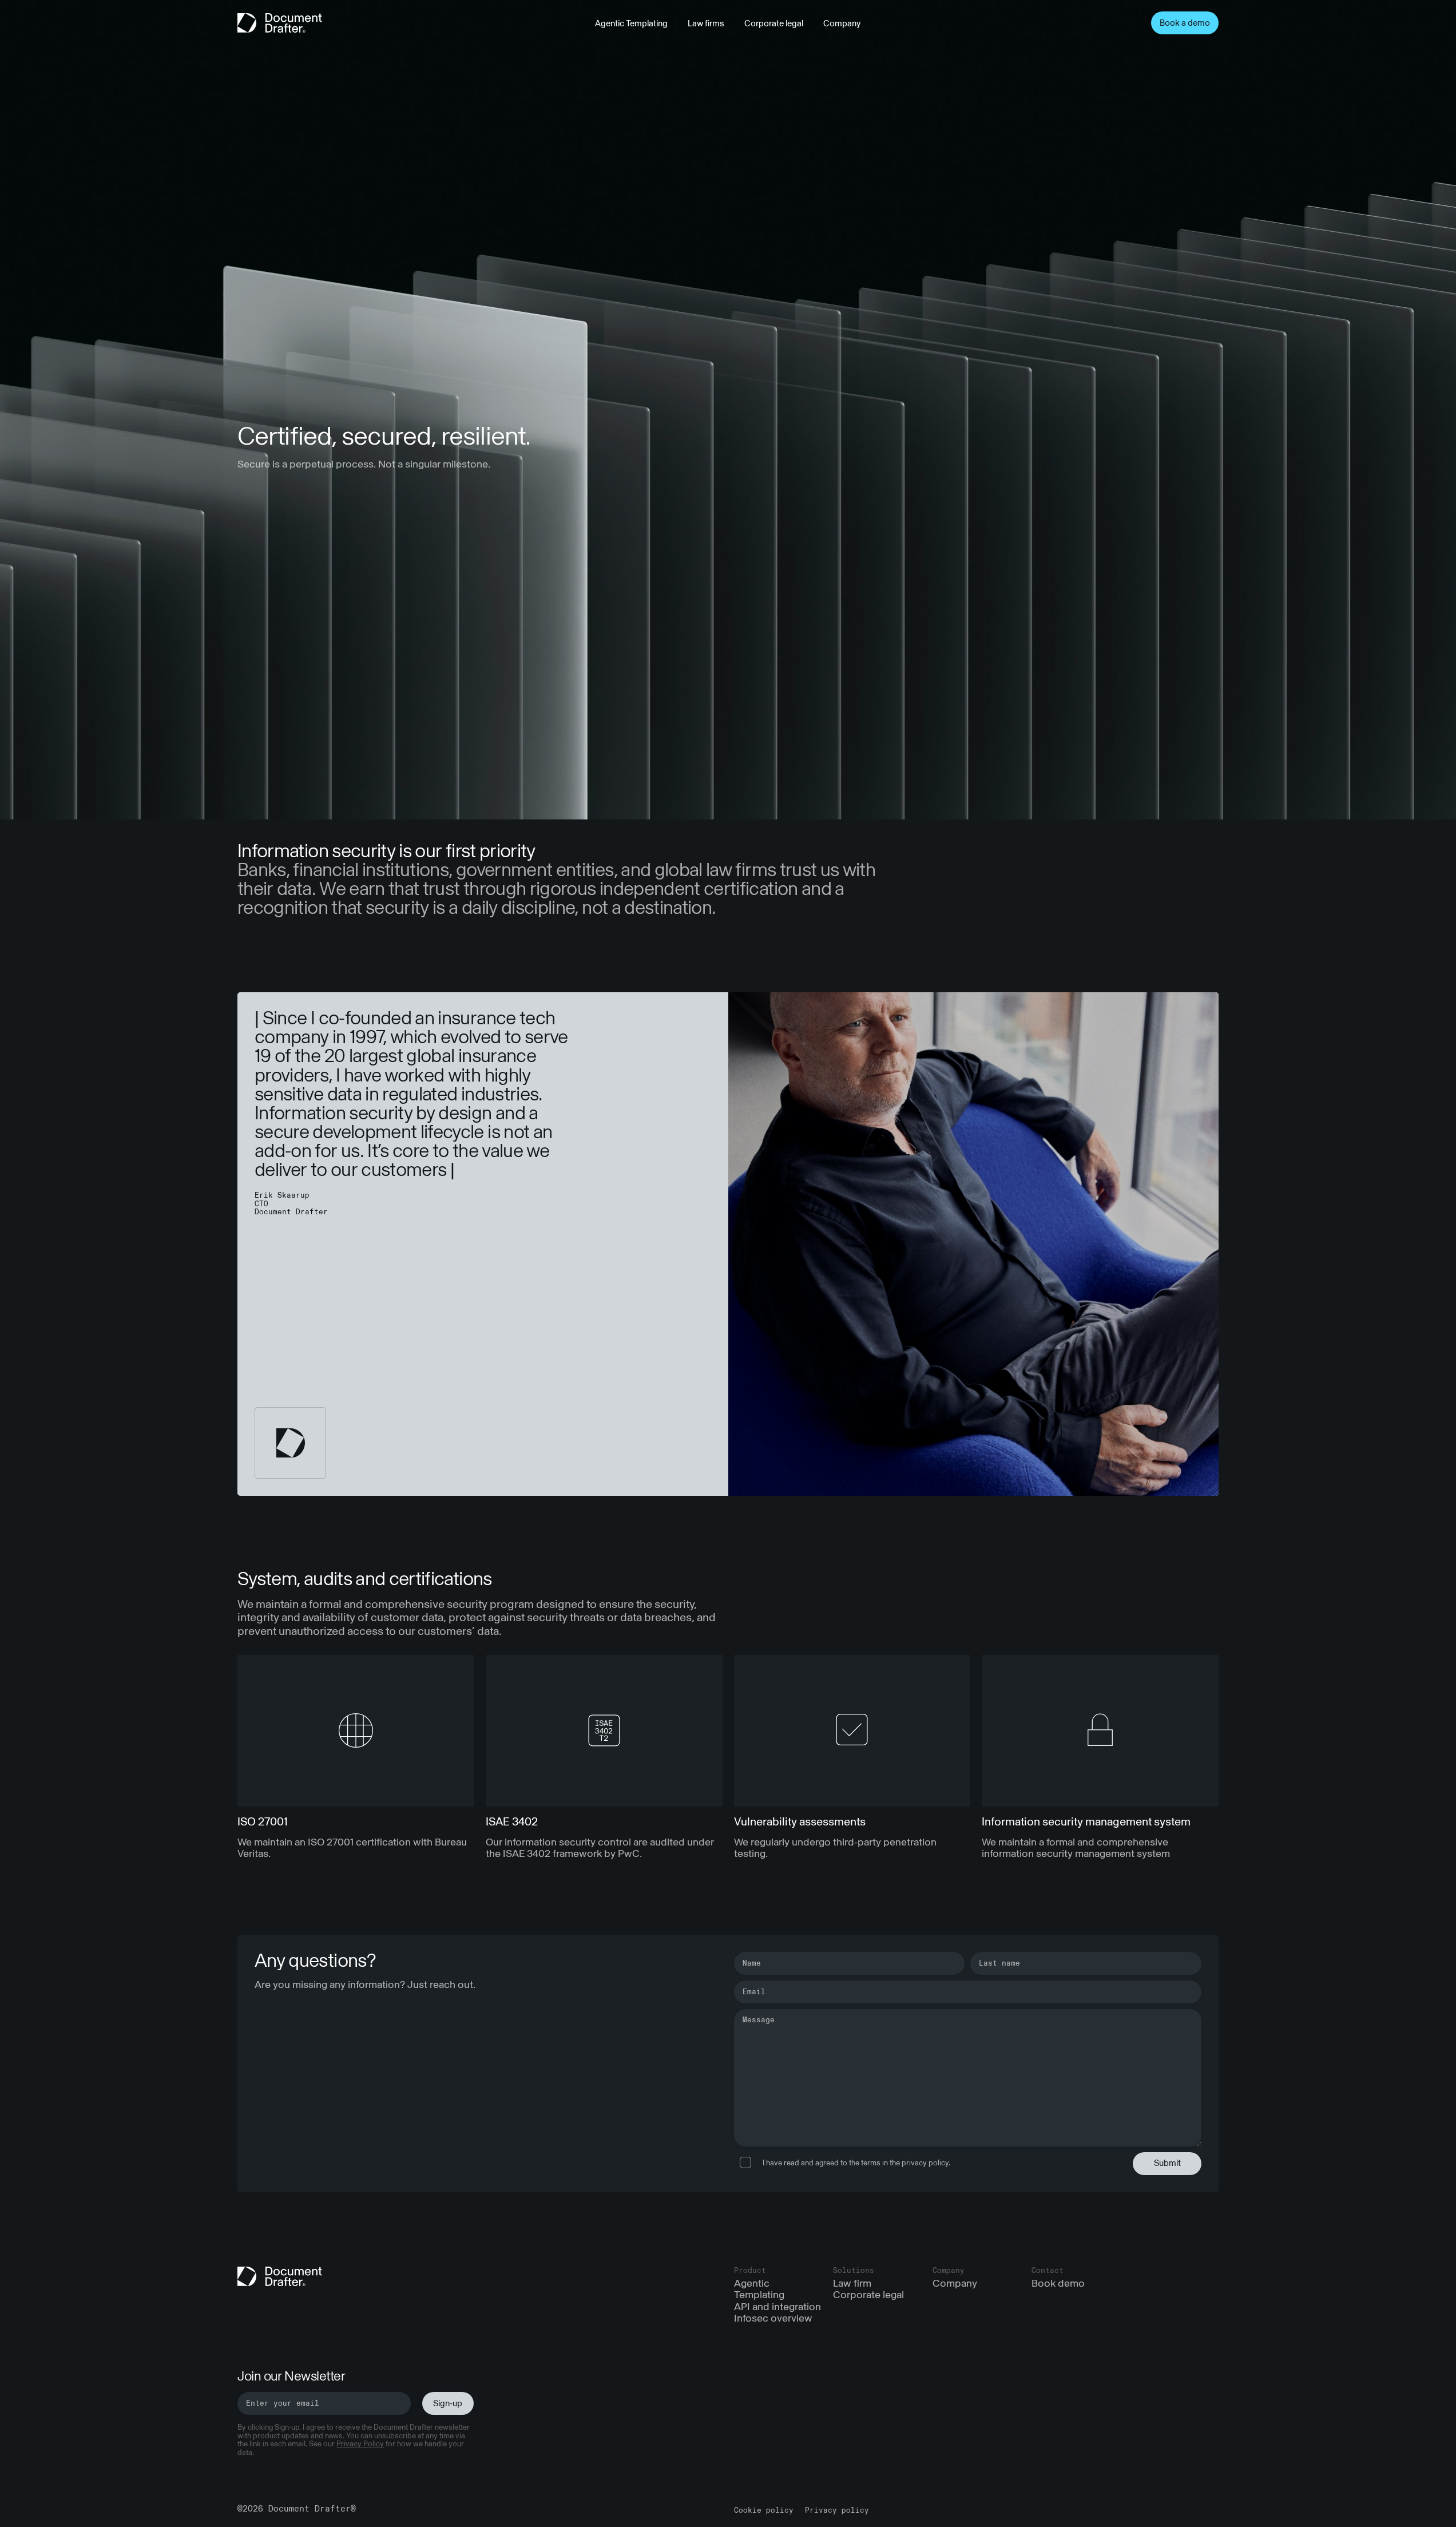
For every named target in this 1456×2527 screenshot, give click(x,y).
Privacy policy (837, 2510)
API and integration (777, 2306)
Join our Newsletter (291, 2377)
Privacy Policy (360, 2444)
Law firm (852, 2284)
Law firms (706, 24)
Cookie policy (764, 2510)
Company (842, 24)
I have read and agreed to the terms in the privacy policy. (856, 2163)
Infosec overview (773, 2318)
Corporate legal (774, 24)
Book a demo (1185, 23)
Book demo (1058, 2284)
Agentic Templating (631, 24)
